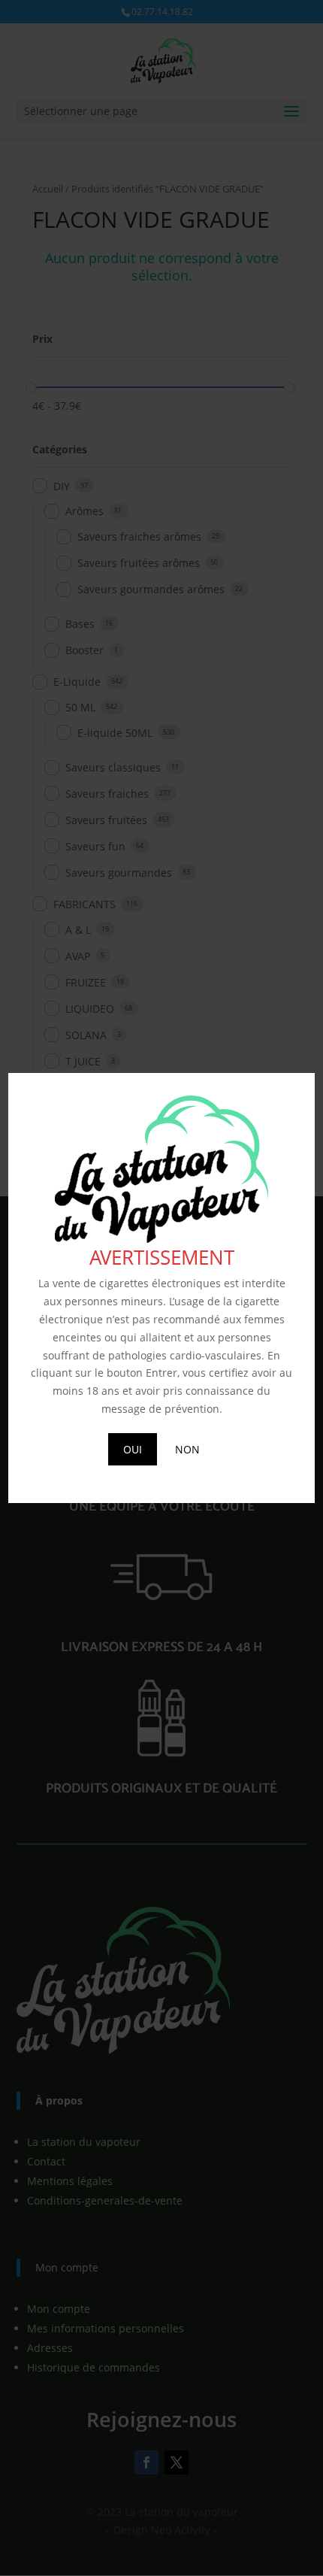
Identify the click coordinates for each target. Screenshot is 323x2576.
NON (187, 1449)
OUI (133, 1449)
